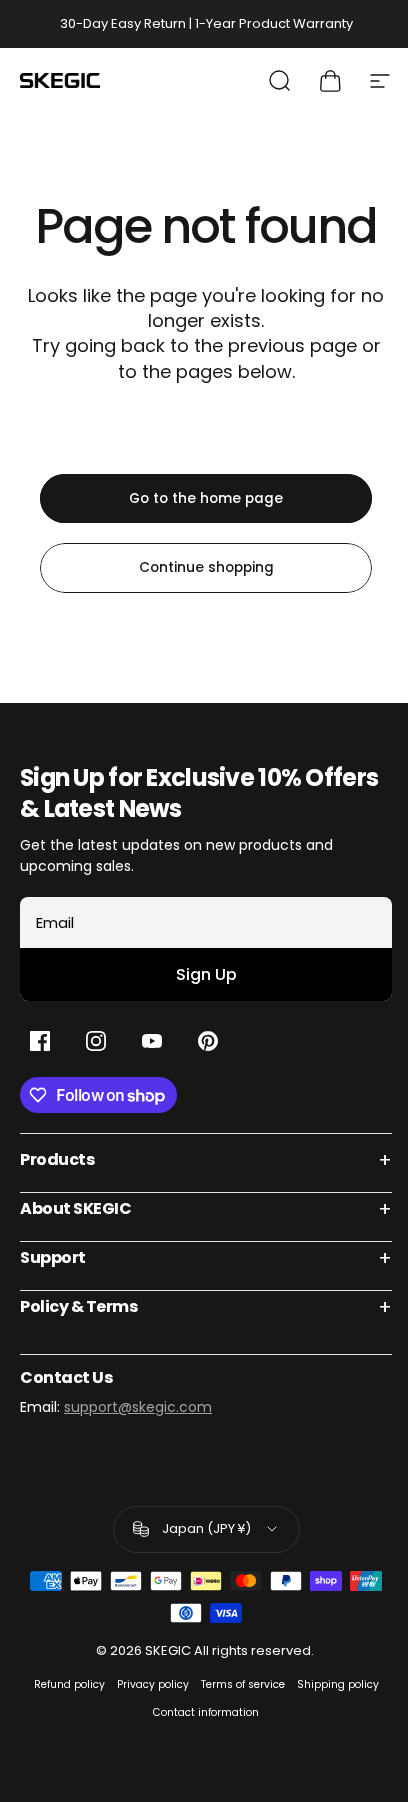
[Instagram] (96, 1041)
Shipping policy (338, 1684)
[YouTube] (152, 1041)
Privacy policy (153, 1684)
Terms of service (243, 1684)
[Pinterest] (208, 1041)
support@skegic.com (138, 1407)
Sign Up (206, 974)
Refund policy (69, 1684)
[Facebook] (40, 1041)
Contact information (206, 1712)
